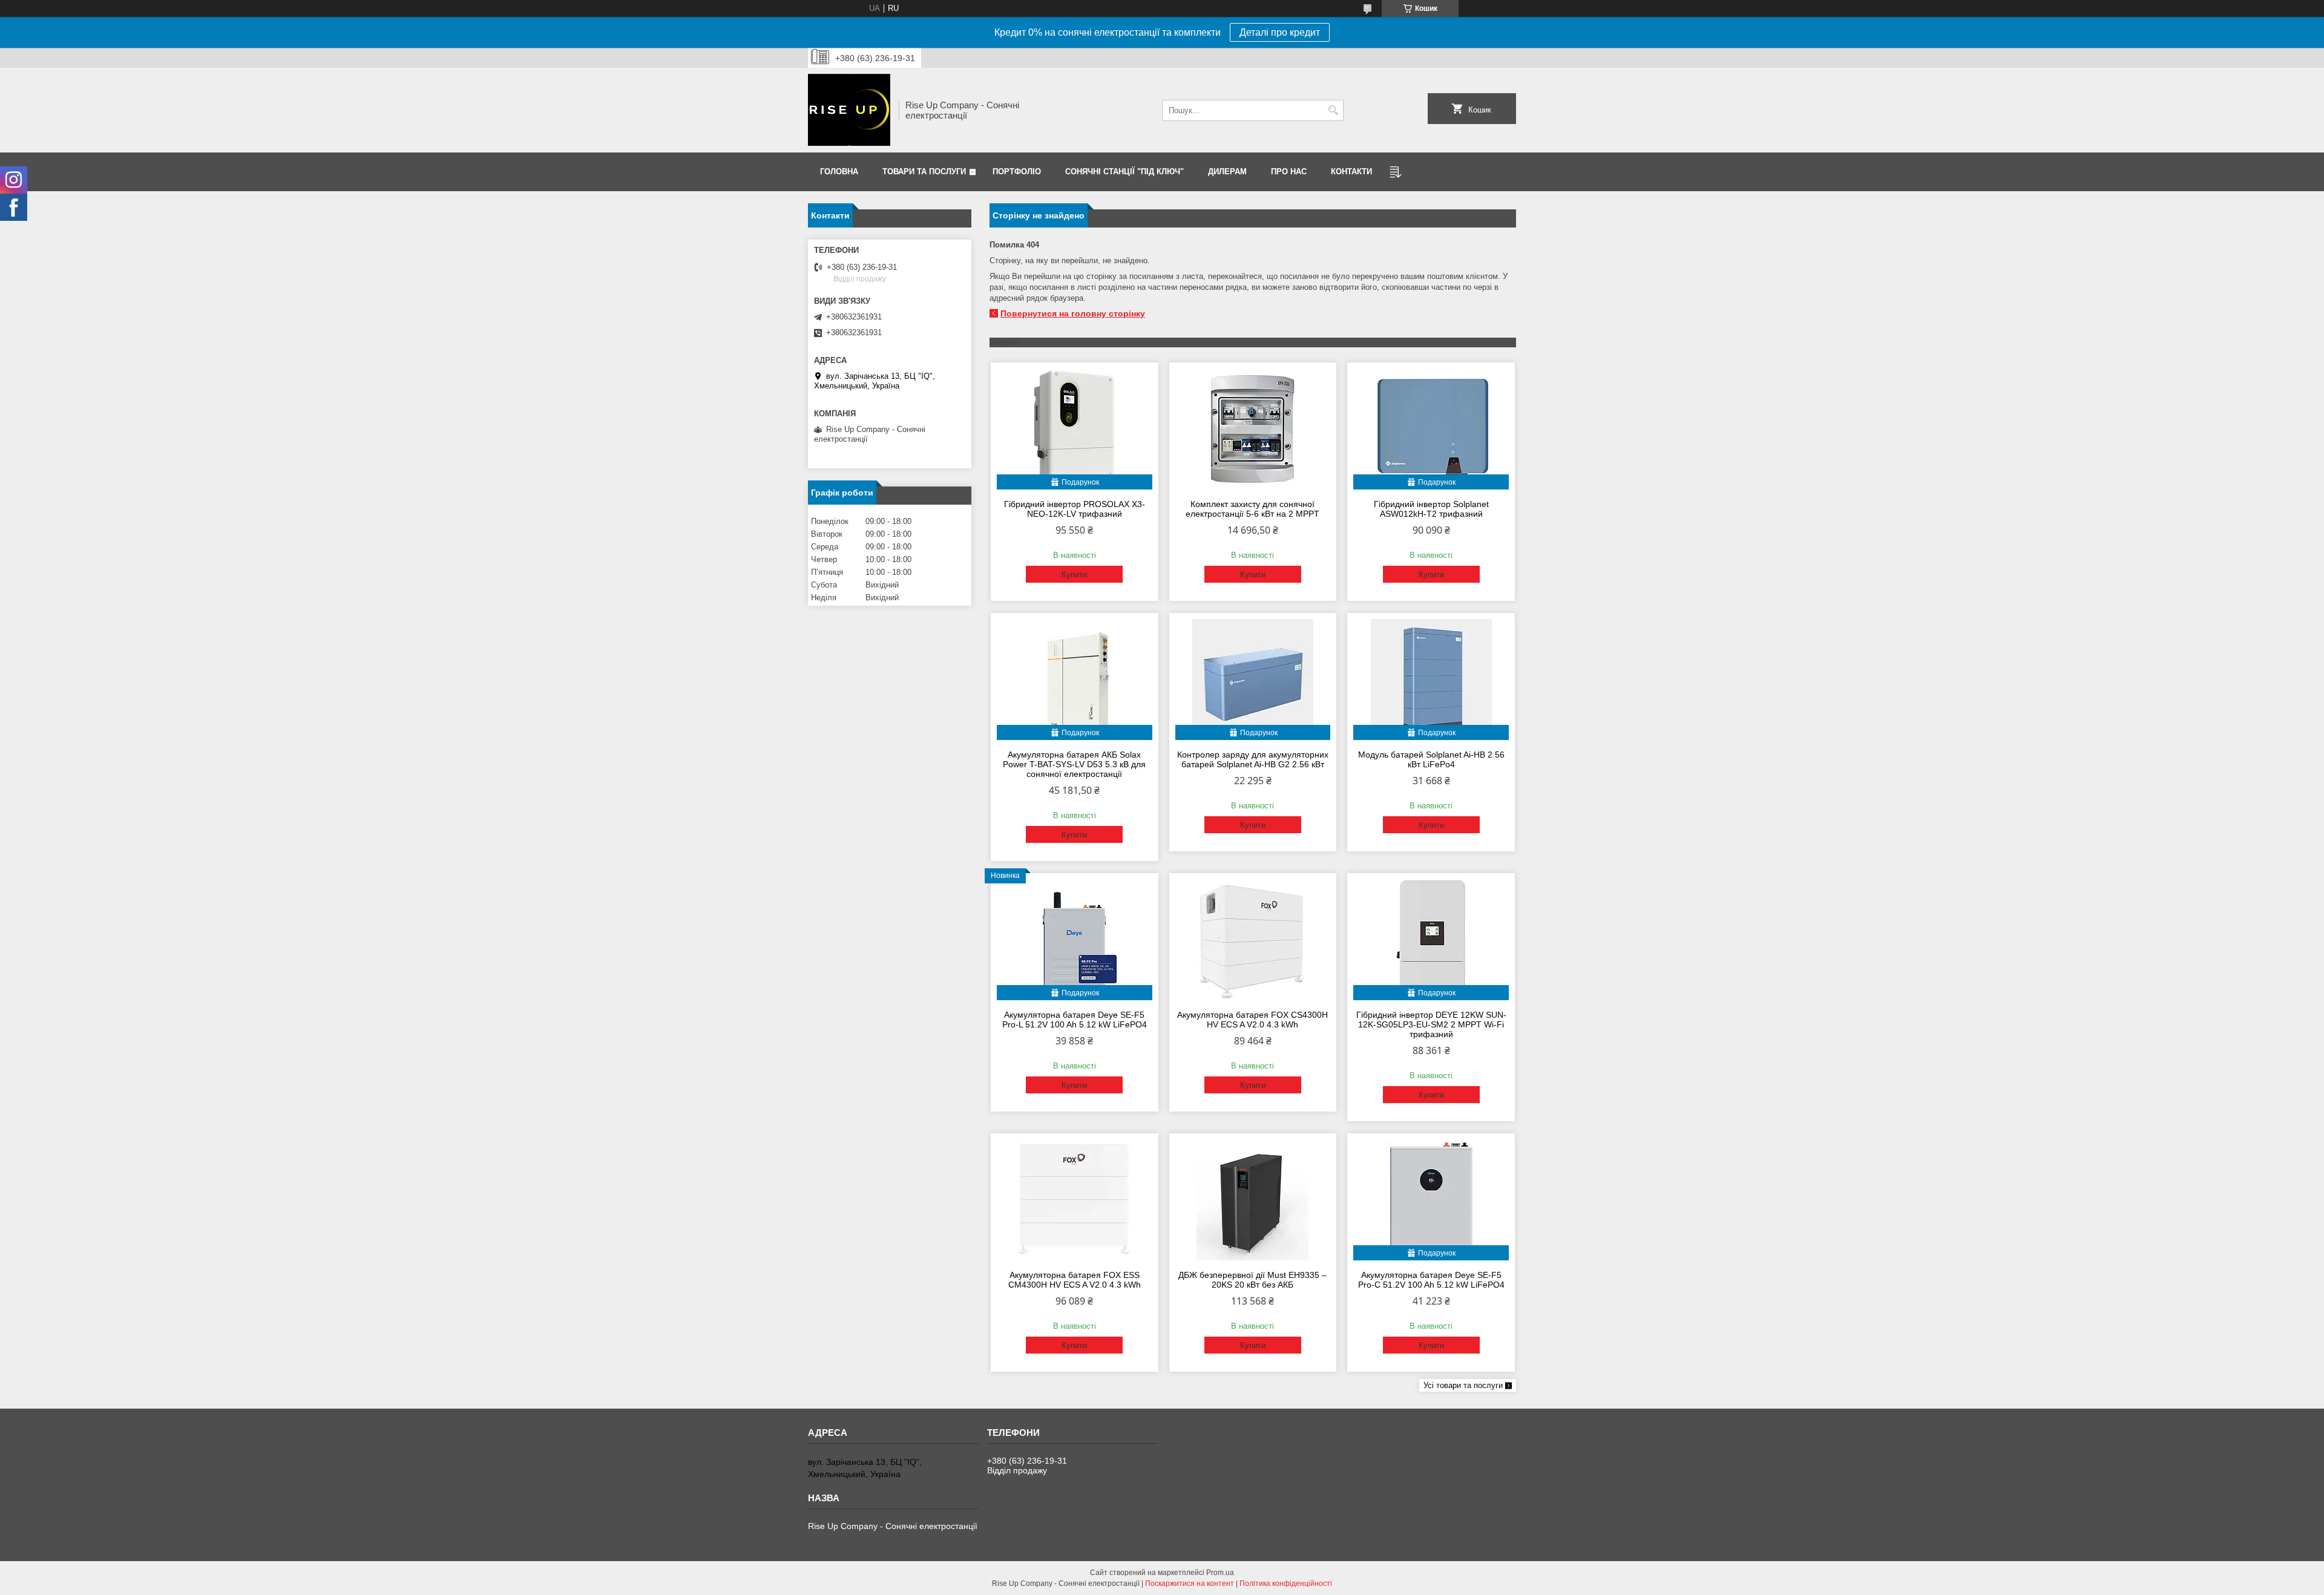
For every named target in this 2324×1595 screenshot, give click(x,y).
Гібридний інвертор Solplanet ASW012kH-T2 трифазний (1431, 509)
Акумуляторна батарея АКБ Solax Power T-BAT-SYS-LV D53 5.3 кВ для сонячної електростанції (1074, 764)
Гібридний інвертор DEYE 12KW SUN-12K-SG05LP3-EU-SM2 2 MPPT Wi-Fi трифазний (1431, 1024)
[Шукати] (1333, 110)
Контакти (1351, 172)
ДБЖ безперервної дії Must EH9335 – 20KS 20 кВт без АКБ (1252, 1280)
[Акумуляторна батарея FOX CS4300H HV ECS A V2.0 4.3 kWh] (1253, 940)
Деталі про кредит (1280, 32)
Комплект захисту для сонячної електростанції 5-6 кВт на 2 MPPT (1252, 509)
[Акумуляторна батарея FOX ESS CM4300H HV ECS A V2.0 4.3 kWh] (1075, 1200)
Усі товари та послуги (1463, 1385)
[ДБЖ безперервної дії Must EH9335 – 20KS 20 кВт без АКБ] (1253, 1200)
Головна (839, 172)
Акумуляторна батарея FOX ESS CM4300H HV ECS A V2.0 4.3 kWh (1075, 1280)
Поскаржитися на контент (1190, 1584)
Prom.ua (1220, 1573)
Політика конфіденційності (1286, 1584)
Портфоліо (1017, 172)
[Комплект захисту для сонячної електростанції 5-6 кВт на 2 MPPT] (1253, 429)
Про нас (1289, 172)
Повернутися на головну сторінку (1073, 313)
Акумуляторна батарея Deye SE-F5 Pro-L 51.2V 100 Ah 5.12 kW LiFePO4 (1075, 1020)
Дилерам (1227, 172)
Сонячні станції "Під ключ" (1124, 172)
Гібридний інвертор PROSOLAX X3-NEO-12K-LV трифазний (1075, 509)
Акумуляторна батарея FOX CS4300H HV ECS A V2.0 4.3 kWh (1252, 1020)
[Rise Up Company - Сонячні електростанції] (849, 110)
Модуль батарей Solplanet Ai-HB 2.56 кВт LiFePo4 (1431, 759)
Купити (1074, 575)
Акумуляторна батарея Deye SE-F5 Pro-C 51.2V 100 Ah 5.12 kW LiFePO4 (1431, 1280)
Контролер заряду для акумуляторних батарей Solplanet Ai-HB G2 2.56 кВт (1253, 759)
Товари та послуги (924, 172)
